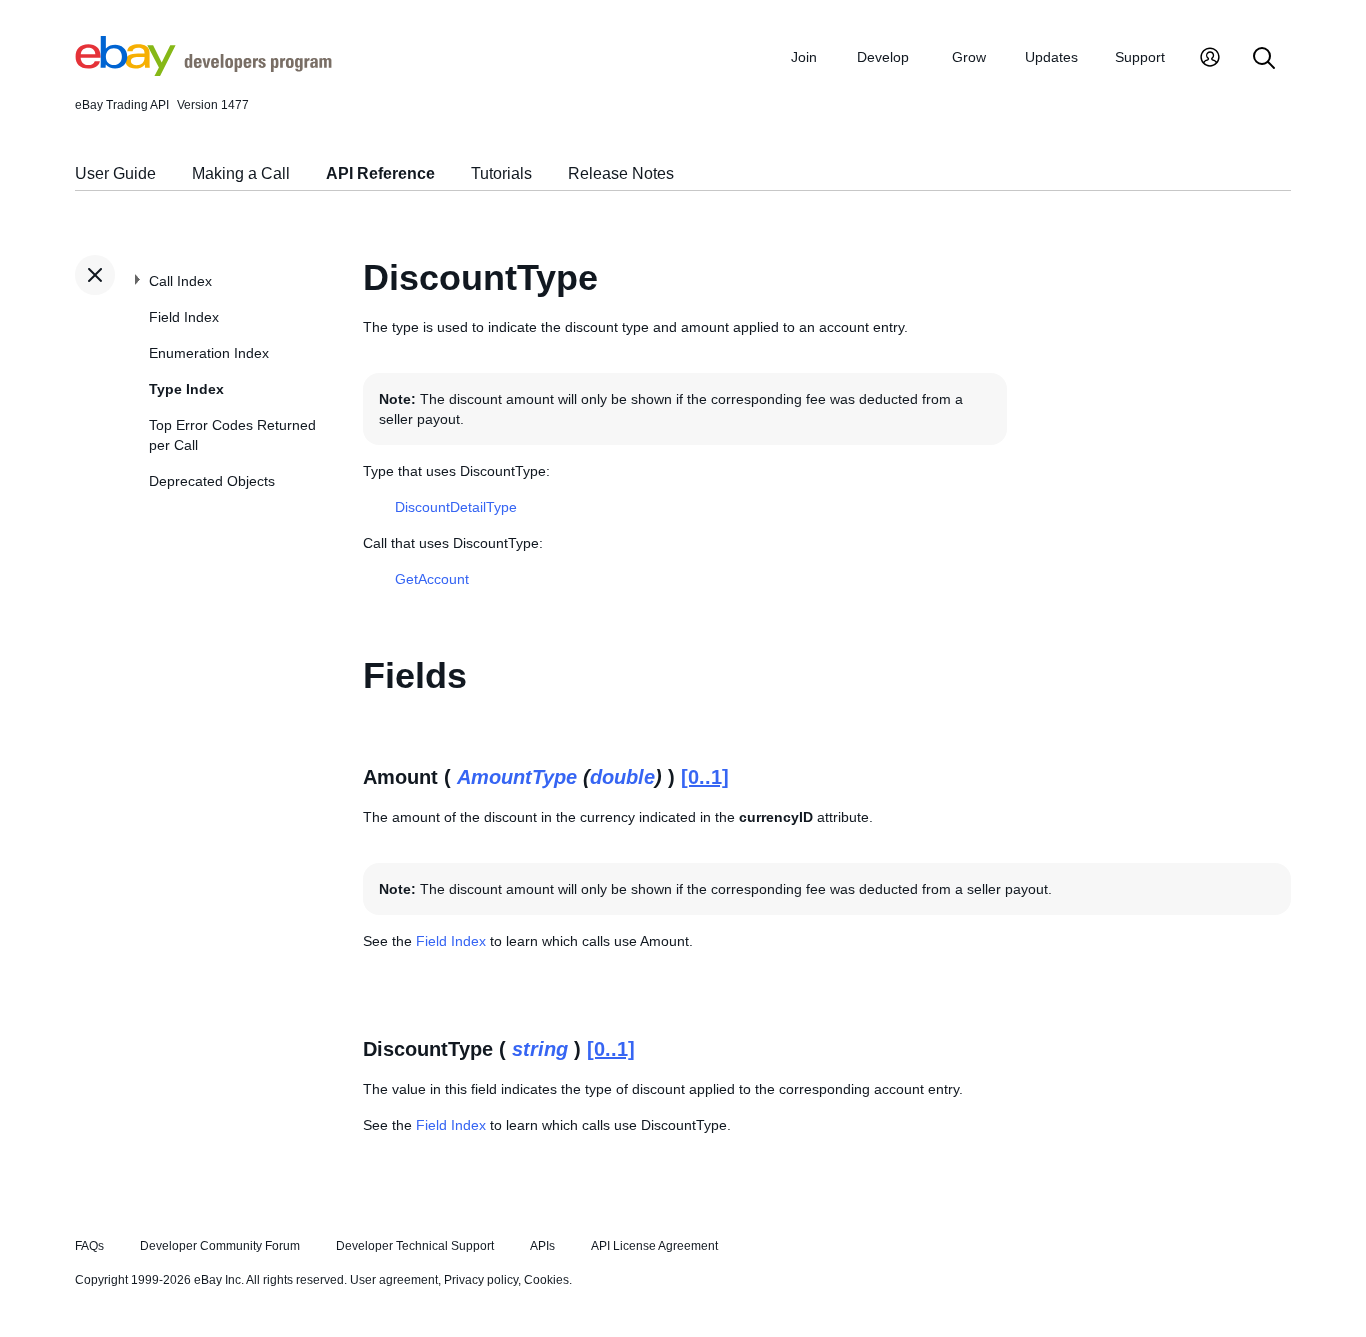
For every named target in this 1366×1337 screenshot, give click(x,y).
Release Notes (621, 173)
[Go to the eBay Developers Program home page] (203, 71)
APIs (542, 1246)
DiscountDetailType (456, 507)
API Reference (380, 173)
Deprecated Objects (212, 481)
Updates (1051, 57)
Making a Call (241, 173)
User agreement (394, 1280)
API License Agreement (654, 1246)
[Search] (1264, 59)
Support (1140, 57)
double (622, 777)
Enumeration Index (209, 353)
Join (804, 57)
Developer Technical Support (415, 1246)
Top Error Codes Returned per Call (232, 435)
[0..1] (705, 777)
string (540, 1049)
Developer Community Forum (220, 1246)
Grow (969, 57)
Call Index (180, 281)
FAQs (89, 1246)
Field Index (184, 317)
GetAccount (432, 579)
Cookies (546, 1280)
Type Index (186, 389)
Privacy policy (481, 1280)
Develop (883, 57)
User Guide (115, 173)
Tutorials (501, 173)
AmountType (517, 777)
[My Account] (1210, 59)
